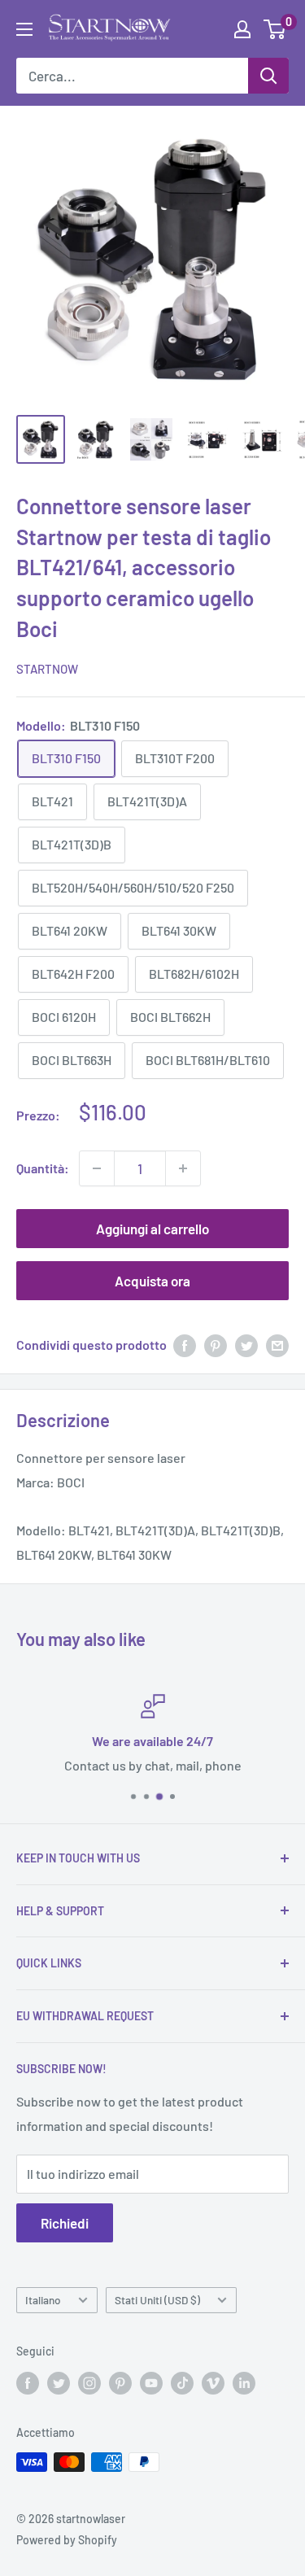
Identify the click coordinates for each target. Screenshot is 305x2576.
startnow (47, 669)
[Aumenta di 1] (183, 1168)
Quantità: (43, 1168)
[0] (275, 29)
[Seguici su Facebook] (28, 2382)
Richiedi (65, 2223)
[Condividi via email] (277, 1345)
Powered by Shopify (67, 2540)
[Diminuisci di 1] (97, 1168)
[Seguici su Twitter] (59, 2382)
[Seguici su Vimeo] (213, 2382)
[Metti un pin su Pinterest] (216, 1345)
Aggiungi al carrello (152, 1229)
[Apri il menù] (24, 29)
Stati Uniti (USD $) (157, 2300)
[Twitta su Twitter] (246, 1345)
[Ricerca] (268, 76)
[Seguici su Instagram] (89, 2382)
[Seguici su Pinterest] (120, 2382)
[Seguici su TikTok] (182, 2382)
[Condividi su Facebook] (185, 1345)
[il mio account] (242, 29)
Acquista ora (152, 1281)
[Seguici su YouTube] (151, 2382)
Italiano (43, 2300)
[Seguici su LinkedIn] (244, 2382)
